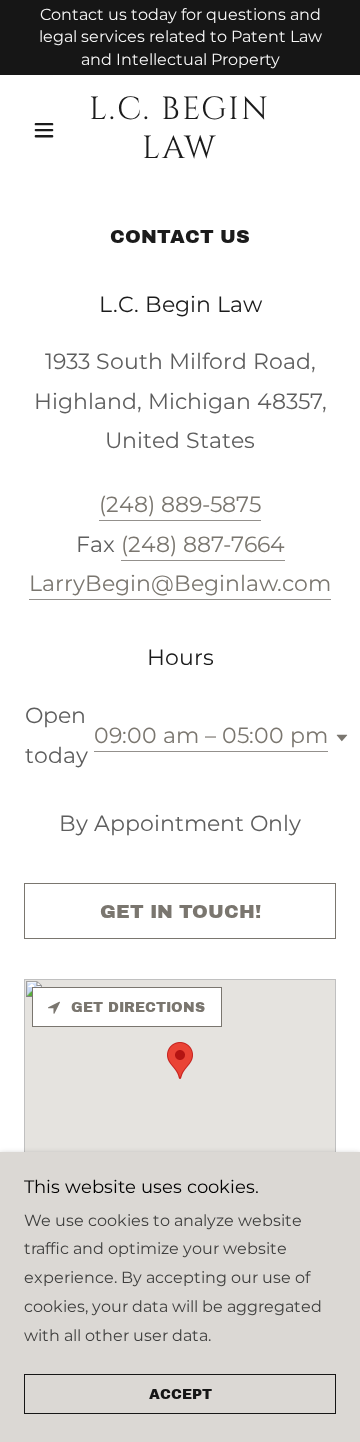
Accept (180, 1394)
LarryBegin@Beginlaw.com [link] (180, 583)
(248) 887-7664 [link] (203, 544)
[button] (47, 130)
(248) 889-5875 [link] (180, 504)
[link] (180, 129)
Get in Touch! (180, 911)
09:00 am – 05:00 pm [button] (211, 735)
